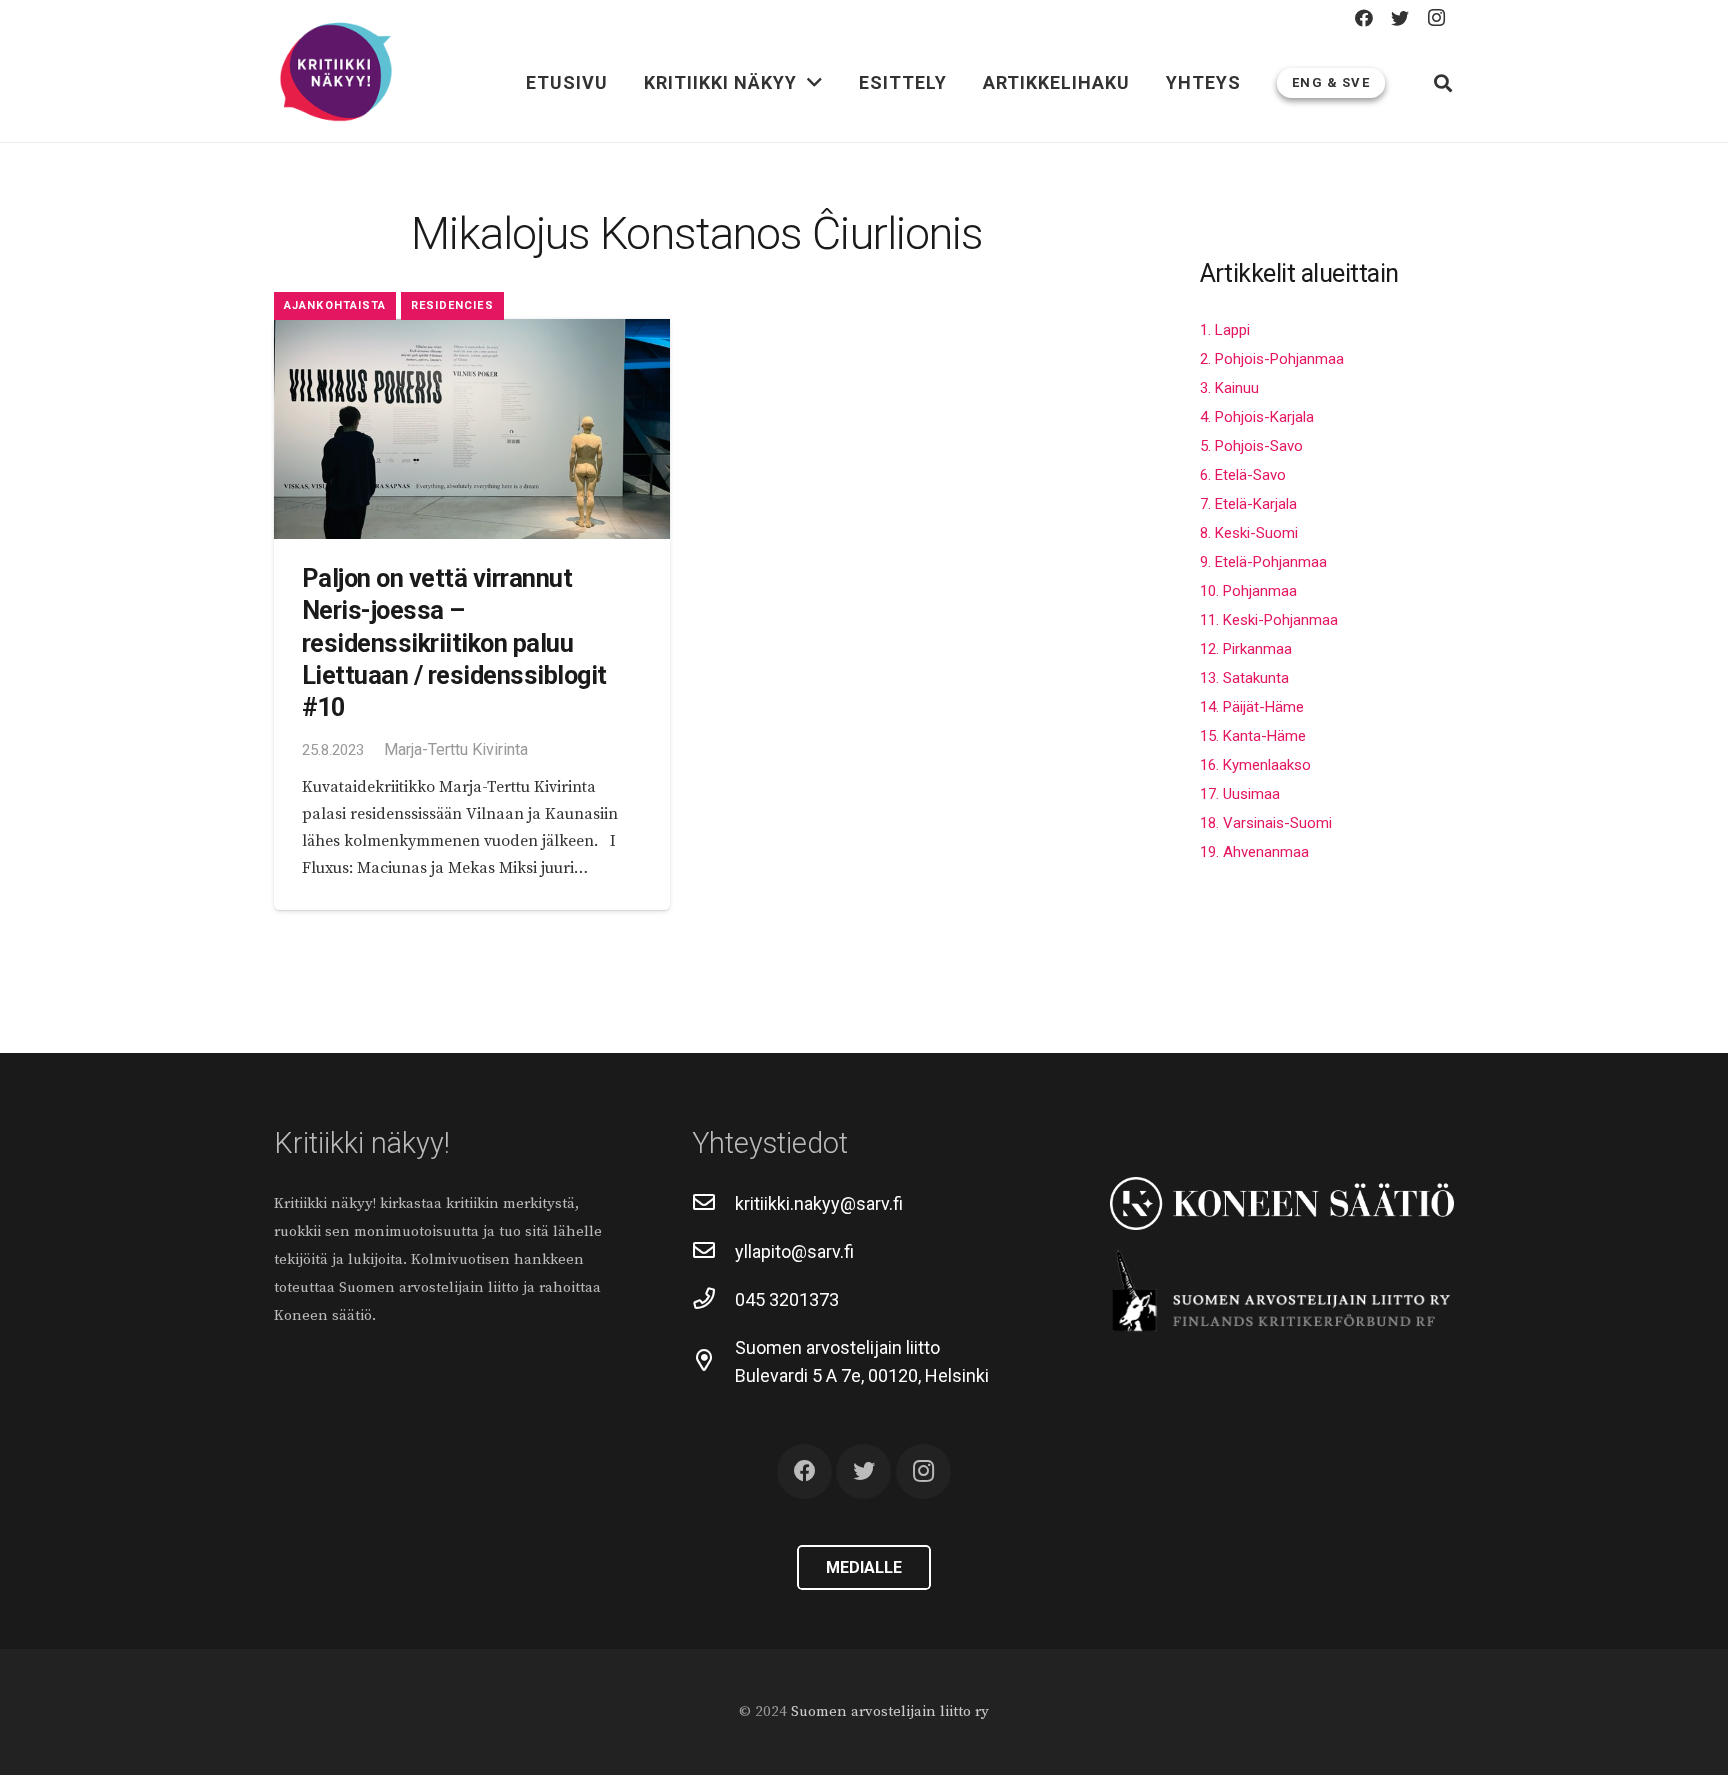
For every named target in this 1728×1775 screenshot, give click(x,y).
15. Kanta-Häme (1253, 736)
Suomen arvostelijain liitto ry (890, 1711)
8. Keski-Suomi (1249, 533)
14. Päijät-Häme (1252, 707)
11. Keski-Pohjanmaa (1269, 620)
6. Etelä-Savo (1243, 475)
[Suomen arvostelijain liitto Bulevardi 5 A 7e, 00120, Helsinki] (713, 1362)
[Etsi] (1443, 83)
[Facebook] (1364, 18)
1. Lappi (1225, 330)
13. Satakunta (1244, 678)
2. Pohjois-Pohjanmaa (1272, 359)
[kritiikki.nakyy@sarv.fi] (713, 1204)
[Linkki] (336, 73)
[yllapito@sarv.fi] (713, 1252)
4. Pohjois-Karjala (1257, 417)
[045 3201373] (713, 1300)
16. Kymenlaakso (1255, 765)
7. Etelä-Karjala (1248, 504)
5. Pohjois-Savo (1251, 446)
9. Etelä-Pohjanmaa (1263, 562)
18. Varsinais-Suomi (1266, 823)
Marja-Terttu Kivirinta (456, 749)
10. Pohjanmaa (1248, 591)
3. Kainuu (1229, 388)
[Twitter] (1400, 18)
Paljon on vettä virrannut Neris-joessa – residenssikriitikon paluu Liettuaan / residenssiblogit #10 (454, 643)
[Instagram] (1436, 18)
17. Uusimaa (1240, 794)
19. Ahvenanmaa (1254, 852)
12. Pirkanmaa (1246, 649)
